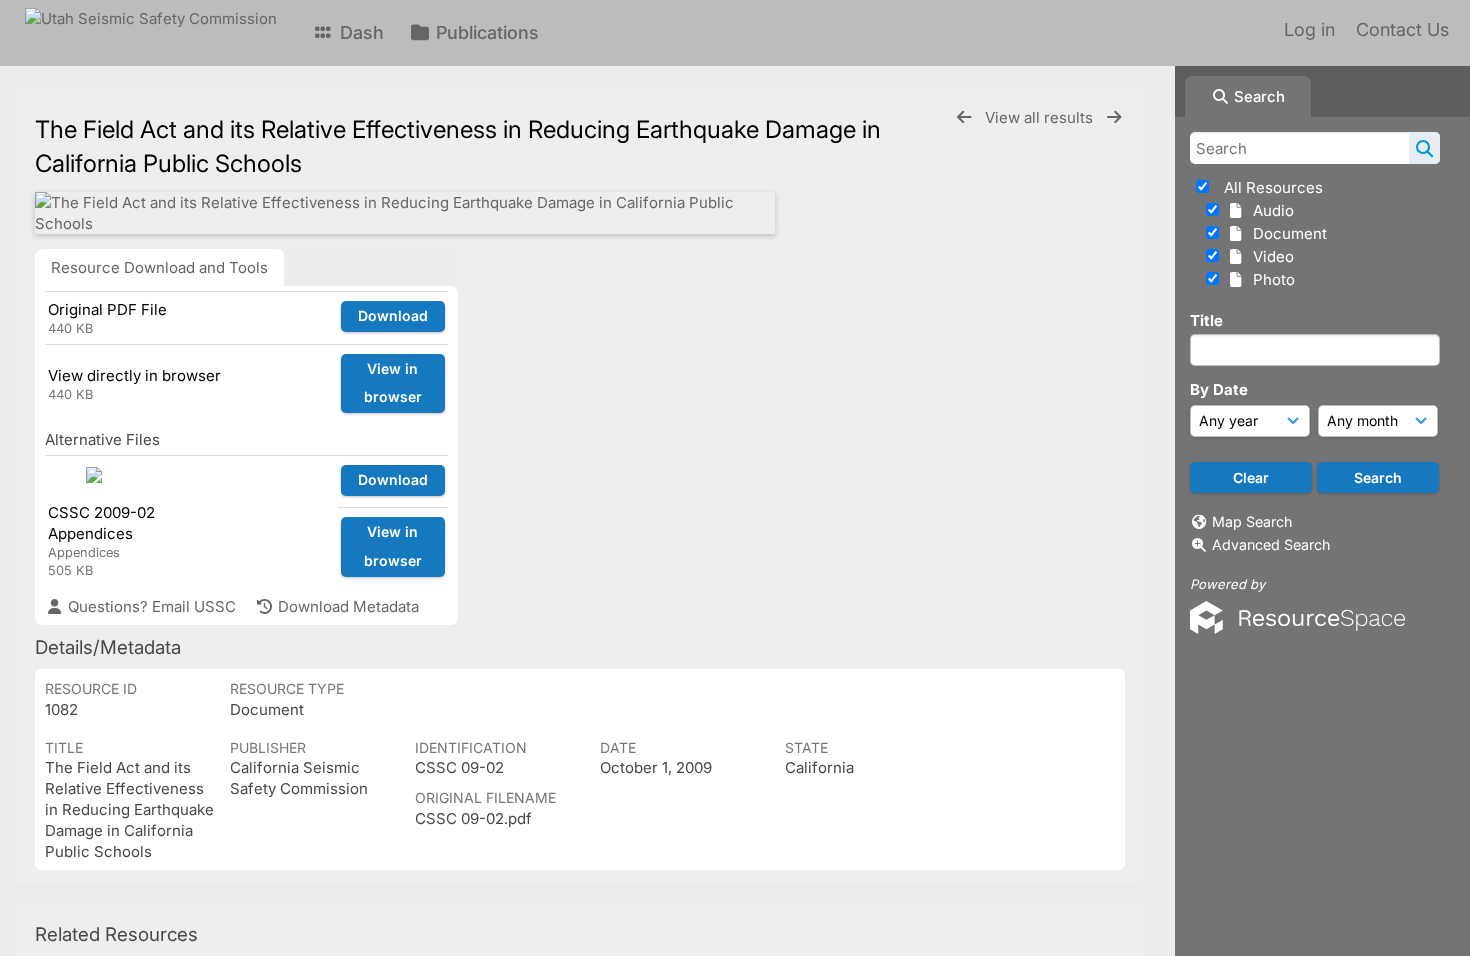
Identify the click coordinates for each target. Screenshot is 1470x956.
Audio (1269, 210)
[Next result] (1114, 117)
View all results (1041, 117)
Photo (1270, 279)
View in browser (393, 383)
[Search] (1424, 148)
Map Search (1252, 521)
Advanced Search (1271, 544)
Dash (359, 32)
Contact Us (1402, 29)
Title (1206, 320)
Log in (1309, 29)
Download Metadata (346, 606)
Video (1269, 256)
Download (393, 315)
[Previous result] (964, 117)
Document (1286, 233)
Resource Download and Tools (159, 267)
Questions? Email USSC (150, 606)
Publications (485, 32)
